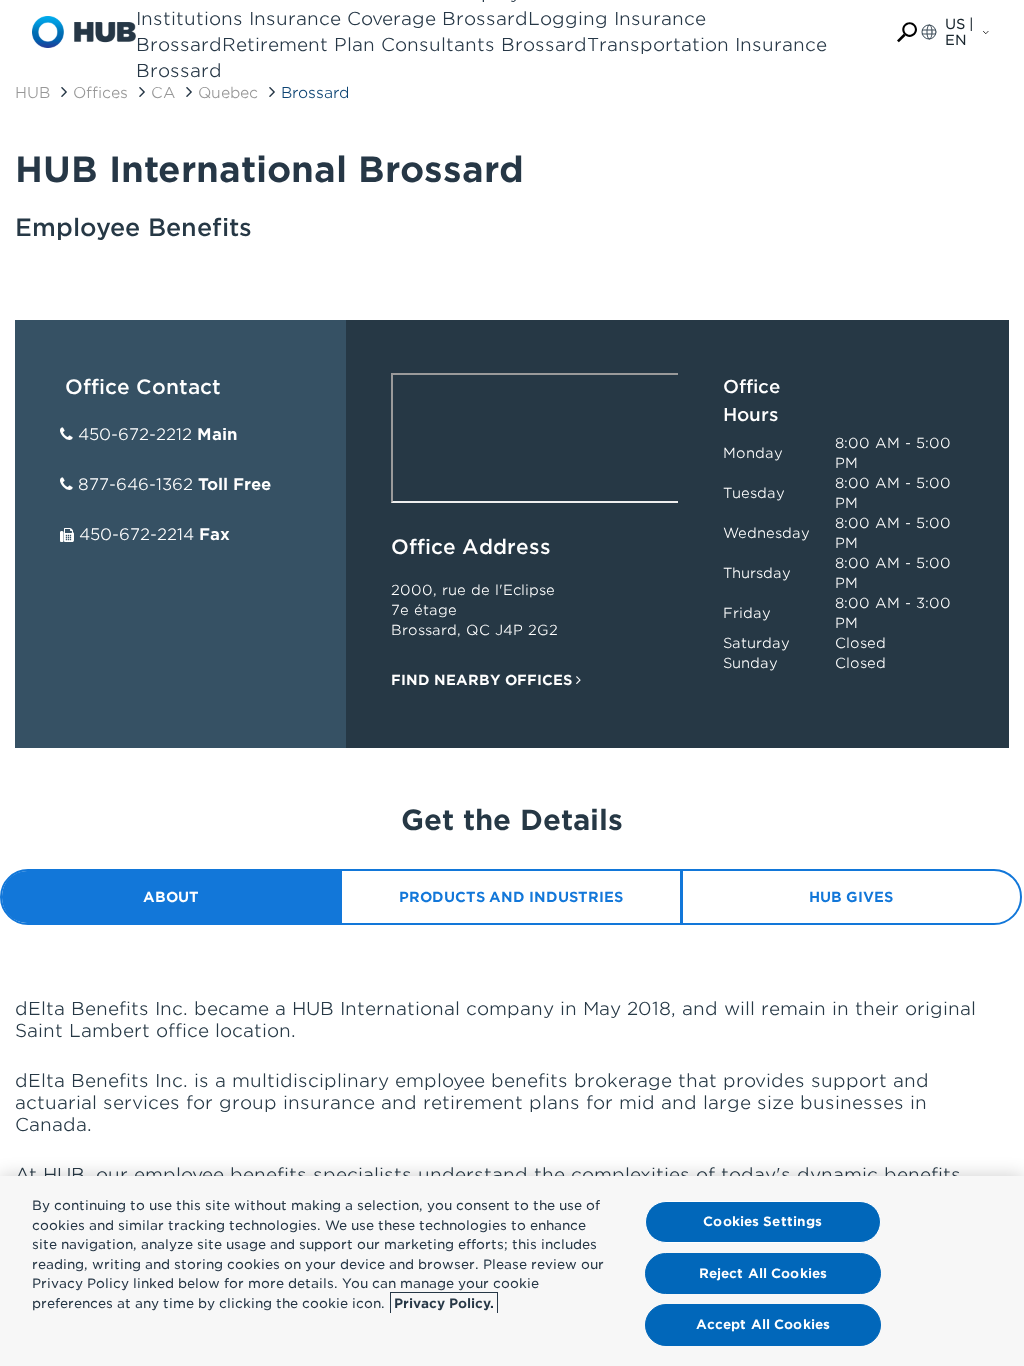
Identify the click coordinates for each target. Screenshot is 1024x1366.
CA (163, 93)
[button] (907, 32)
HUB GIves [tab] (851, 897)
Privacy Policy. (444, 1303)
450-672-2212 (135, 434)
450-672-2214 (136, 534)
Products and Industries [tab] (511, 897)
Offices (100, 93)
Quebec (228, 93)
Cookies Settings (762, 1221)
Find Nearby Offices (483, 680)
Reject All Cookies (763, 1273)
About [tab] (171, 897)
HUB (32, 93)
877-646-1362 (135, 484)
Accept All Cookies (763, 1324)
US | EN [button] (959, 32)
